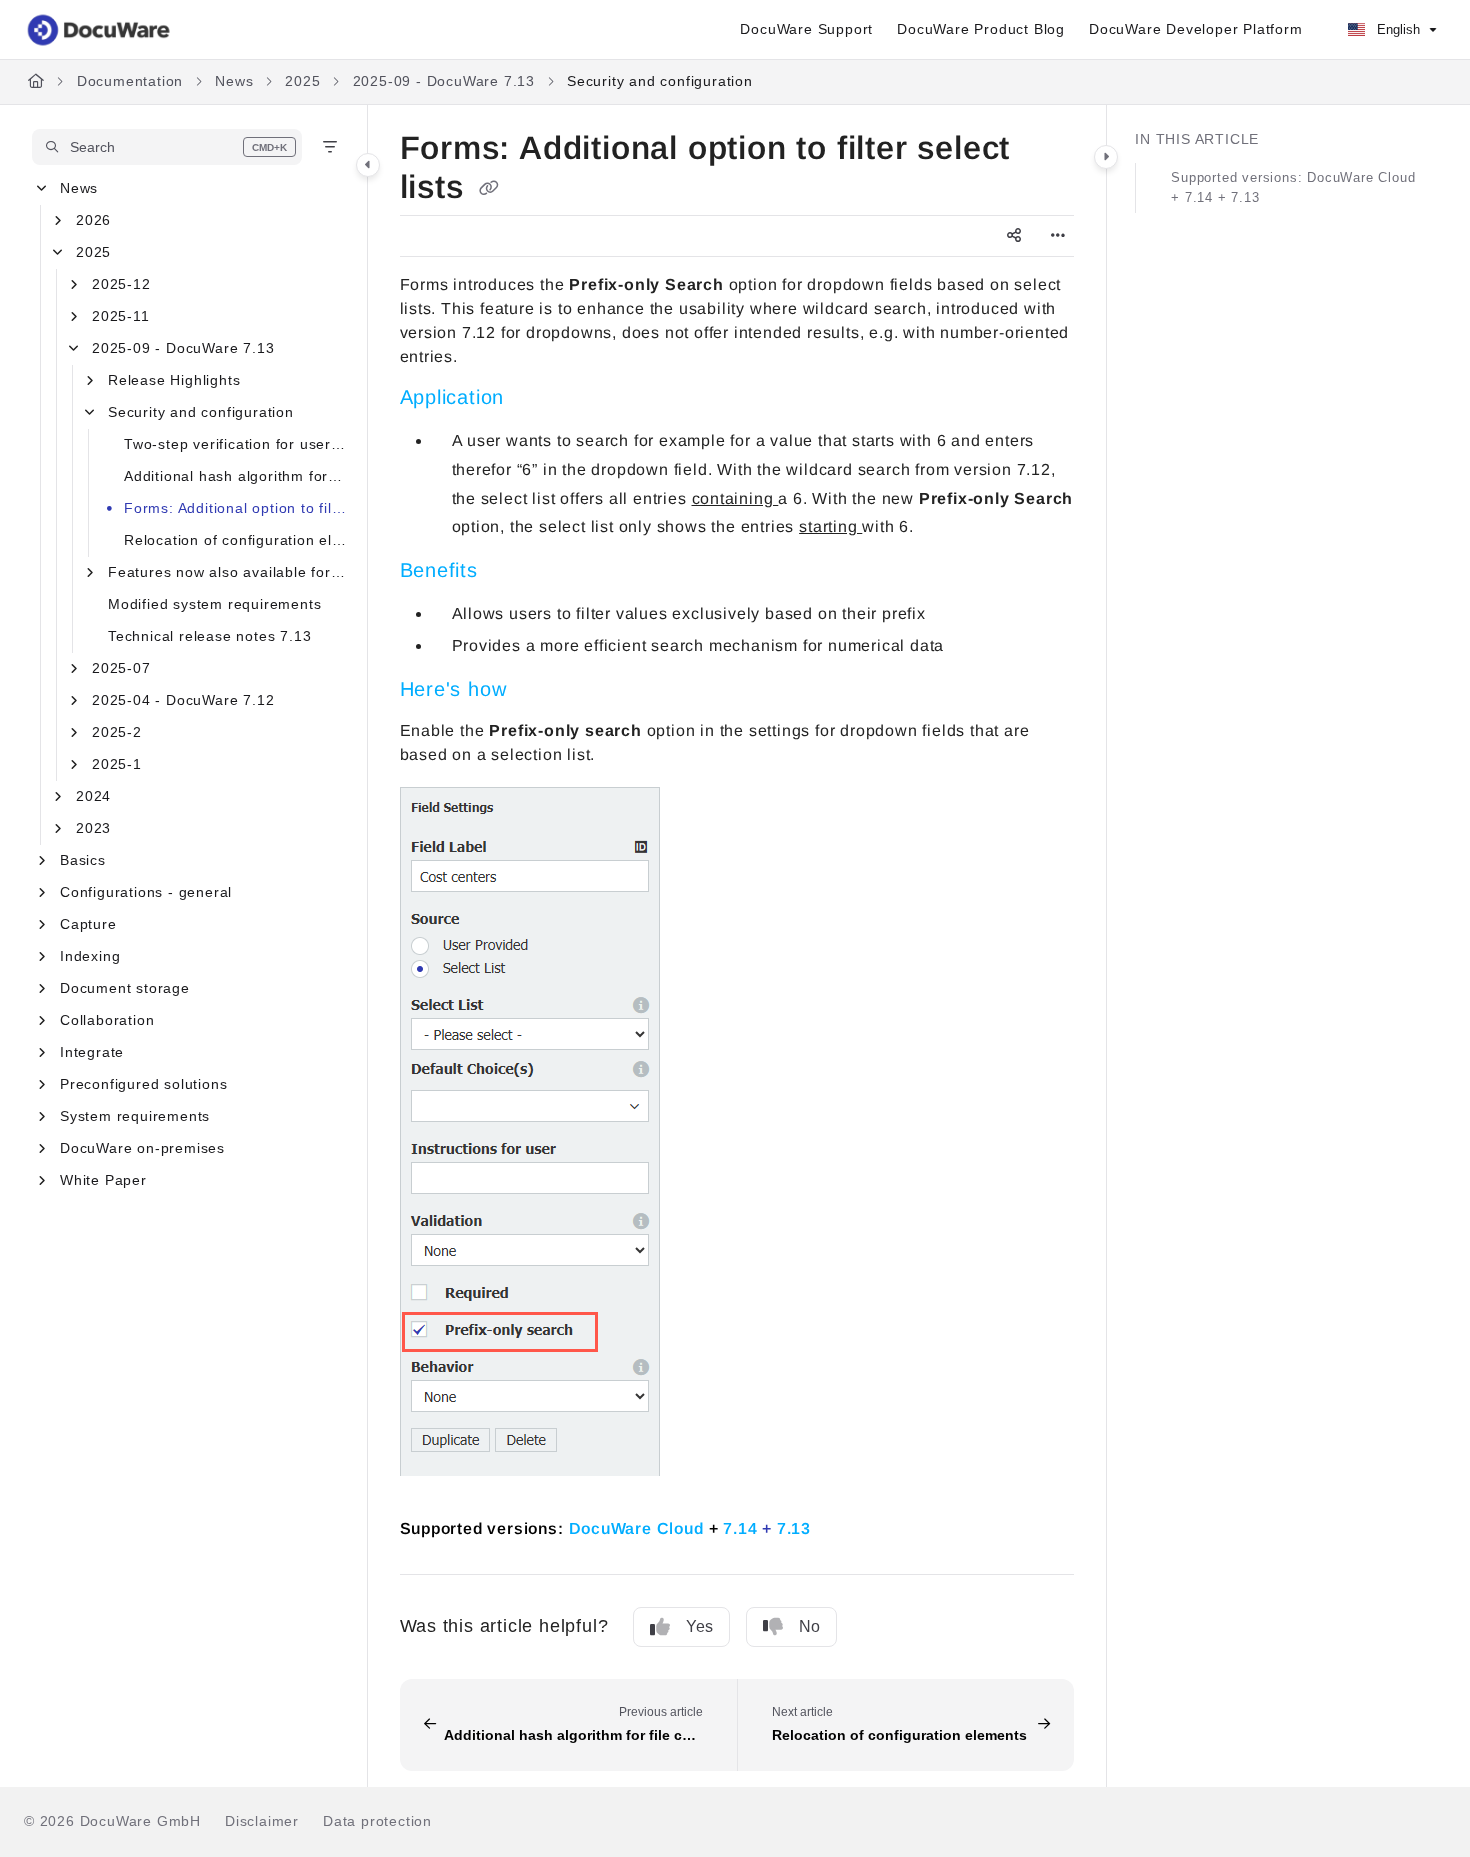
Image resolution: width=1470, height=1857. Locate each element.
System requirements (135, 1116)
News (234, 81)
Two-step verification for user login (235, 444)
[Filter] (330, 147)
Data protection (377, 1821)
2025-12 (121, 284)
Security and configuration (660, 81)
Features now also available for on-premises (227, 572)
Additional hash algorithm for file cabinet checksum (235, 476)
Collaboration (107, 1020)
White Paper (103, 1180)
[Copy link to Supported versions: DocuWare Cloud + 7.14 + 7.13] (843, 1526)
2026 (93, 220)
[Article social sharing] (1014, 236)
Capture (88, 924)
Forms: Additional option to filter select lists (235, 508)
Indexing (90, 956)
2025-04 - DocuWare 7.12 (183, 700)
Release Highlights (174, 380)
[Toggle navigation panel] (368, 165)
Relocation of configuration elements (235, 540)
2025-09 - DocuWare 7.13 (444, 81)
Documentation (130, 81)
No (809, 1626)
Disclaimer (262, 1821)
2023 (93, 828)
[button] (167, 147)
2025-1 (117, 764)
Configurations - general (146, 892)
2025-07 (121, 668)
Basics (83, 860)
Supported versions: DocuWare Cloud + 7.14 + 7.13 (1293, 187)
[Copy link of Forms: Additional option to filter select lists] (489, 189)
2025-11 (121, 316)
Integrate (92, 1052)
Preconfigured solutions (143, 1084)
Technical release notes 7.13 (209, 636)
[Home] (100, 30)
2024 (93, 796)
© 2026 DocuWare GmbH (112, 1821)
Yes (699, 1626)
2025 (302, 81)
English (1396, 29)
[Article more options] (1058, 236)
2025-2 (117, 732)
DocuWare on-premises (142, 1148)
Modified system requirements (214, 604)
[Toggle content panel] (1106, 157)
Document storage (125, 988)
